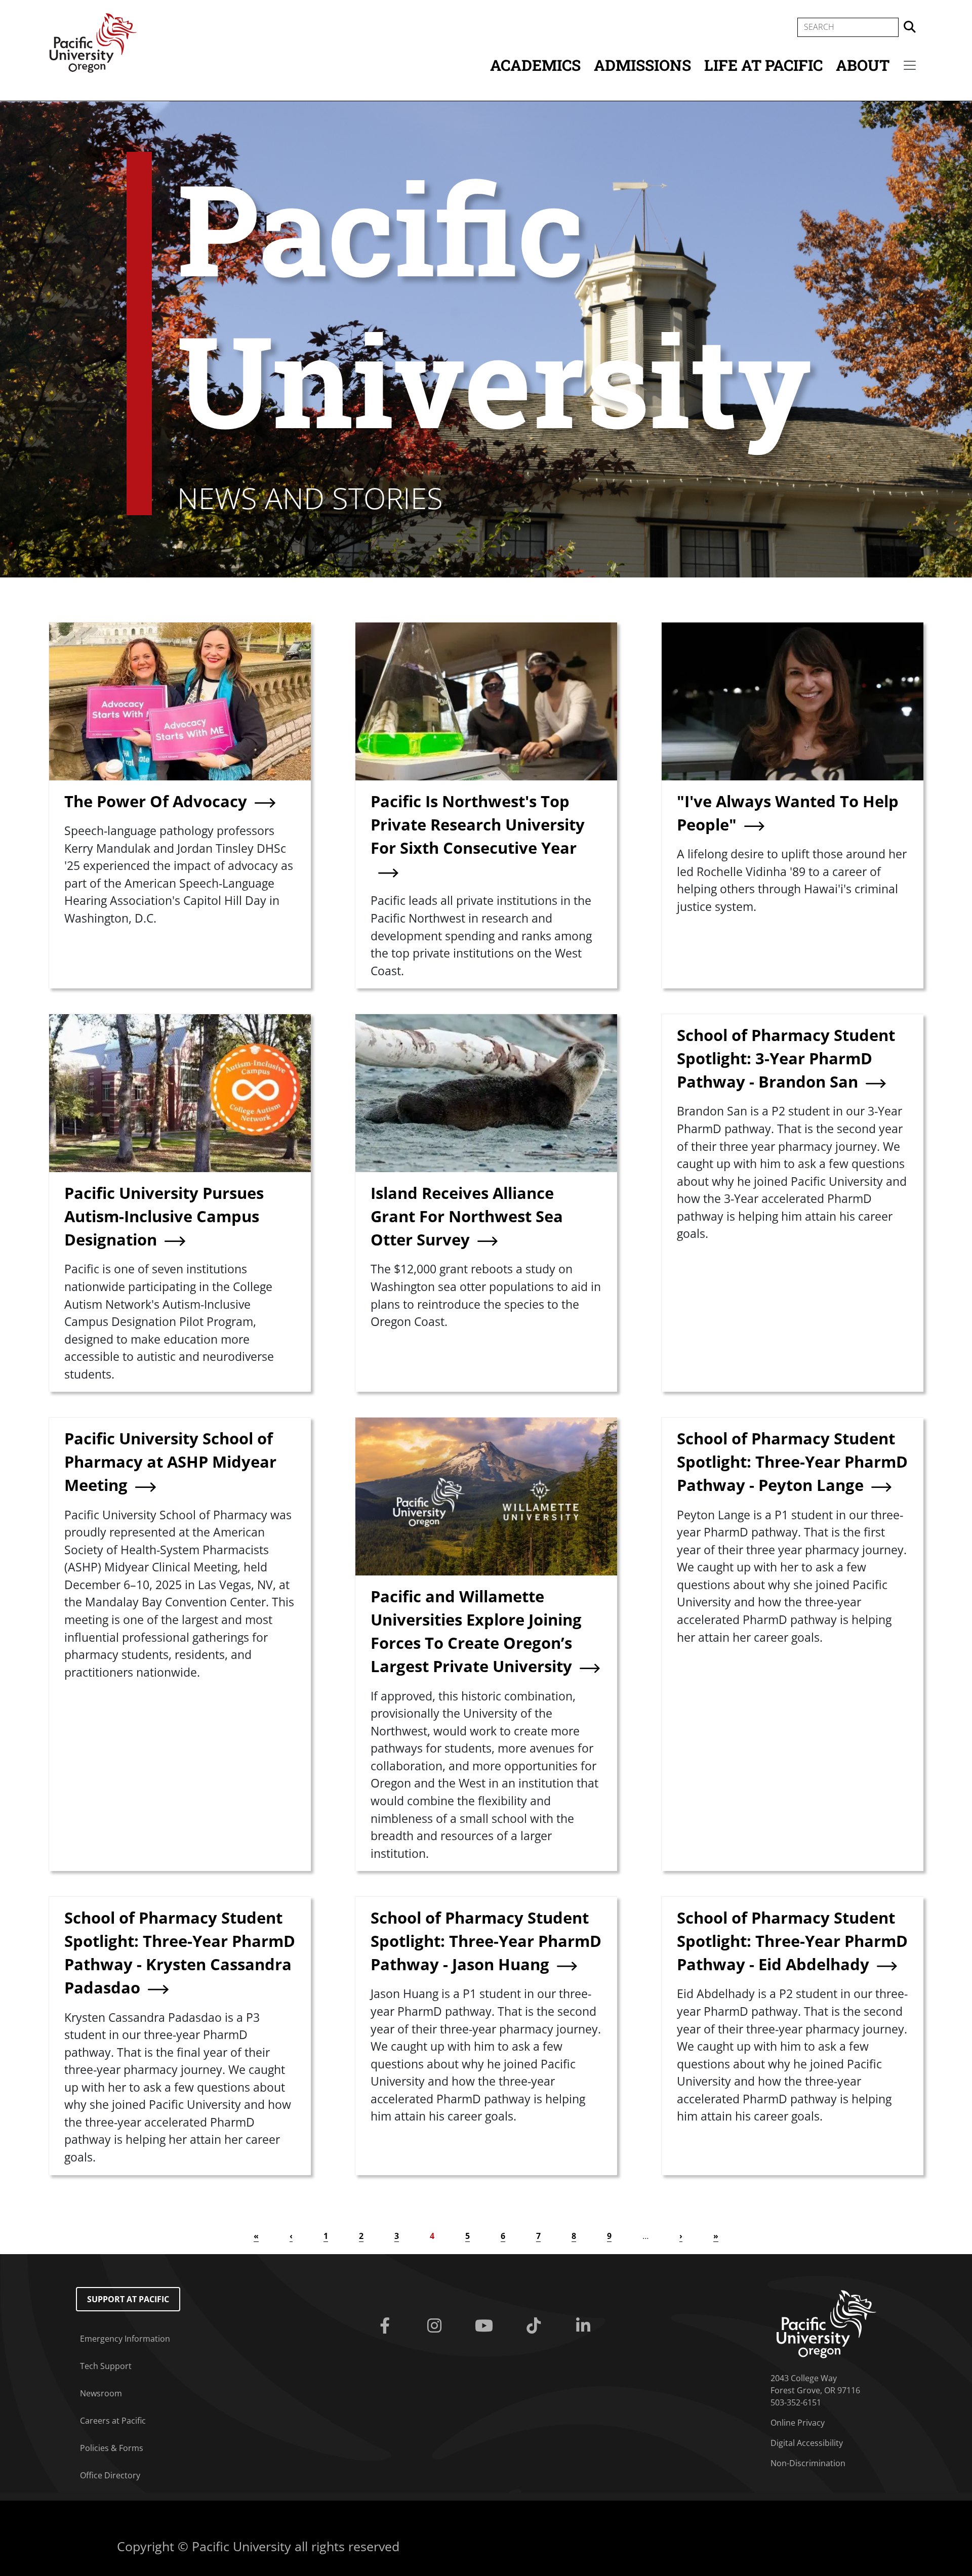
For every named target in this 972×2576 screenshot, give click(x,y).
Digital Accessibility (807, 2443)
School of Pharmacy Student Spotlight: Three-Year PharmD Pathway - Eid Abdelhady (792, 1941)
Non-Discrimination (808, 2463)
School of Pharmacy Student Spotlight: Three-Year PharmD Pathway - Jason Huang (486, 1941)
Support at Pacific (128, 2299)
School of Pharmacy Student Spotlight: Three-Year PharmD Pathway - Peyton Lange (792, 1462)
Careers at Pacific (113, 2421)
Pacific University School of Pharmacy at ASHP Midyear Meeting (170, 1462)
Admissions (642, 65)
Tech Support (106, 2366)
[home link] (826, 2323)
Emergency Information (125, 2339)
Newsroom (101, 2393)
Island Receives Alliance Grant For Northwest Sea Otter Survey (467, 1216)
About (863, 65)
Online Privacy (798, 2423)
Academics (535, 65)
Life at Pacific (763, 65)
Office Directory (110, 2475)
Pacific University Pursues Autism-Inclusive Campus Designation (164, 1216)
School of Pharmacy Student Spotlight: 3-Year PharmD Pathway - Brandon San (786, 1058)
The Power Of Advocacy (156, 801)
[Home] (93, 42)
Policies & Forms (112, 2448)
